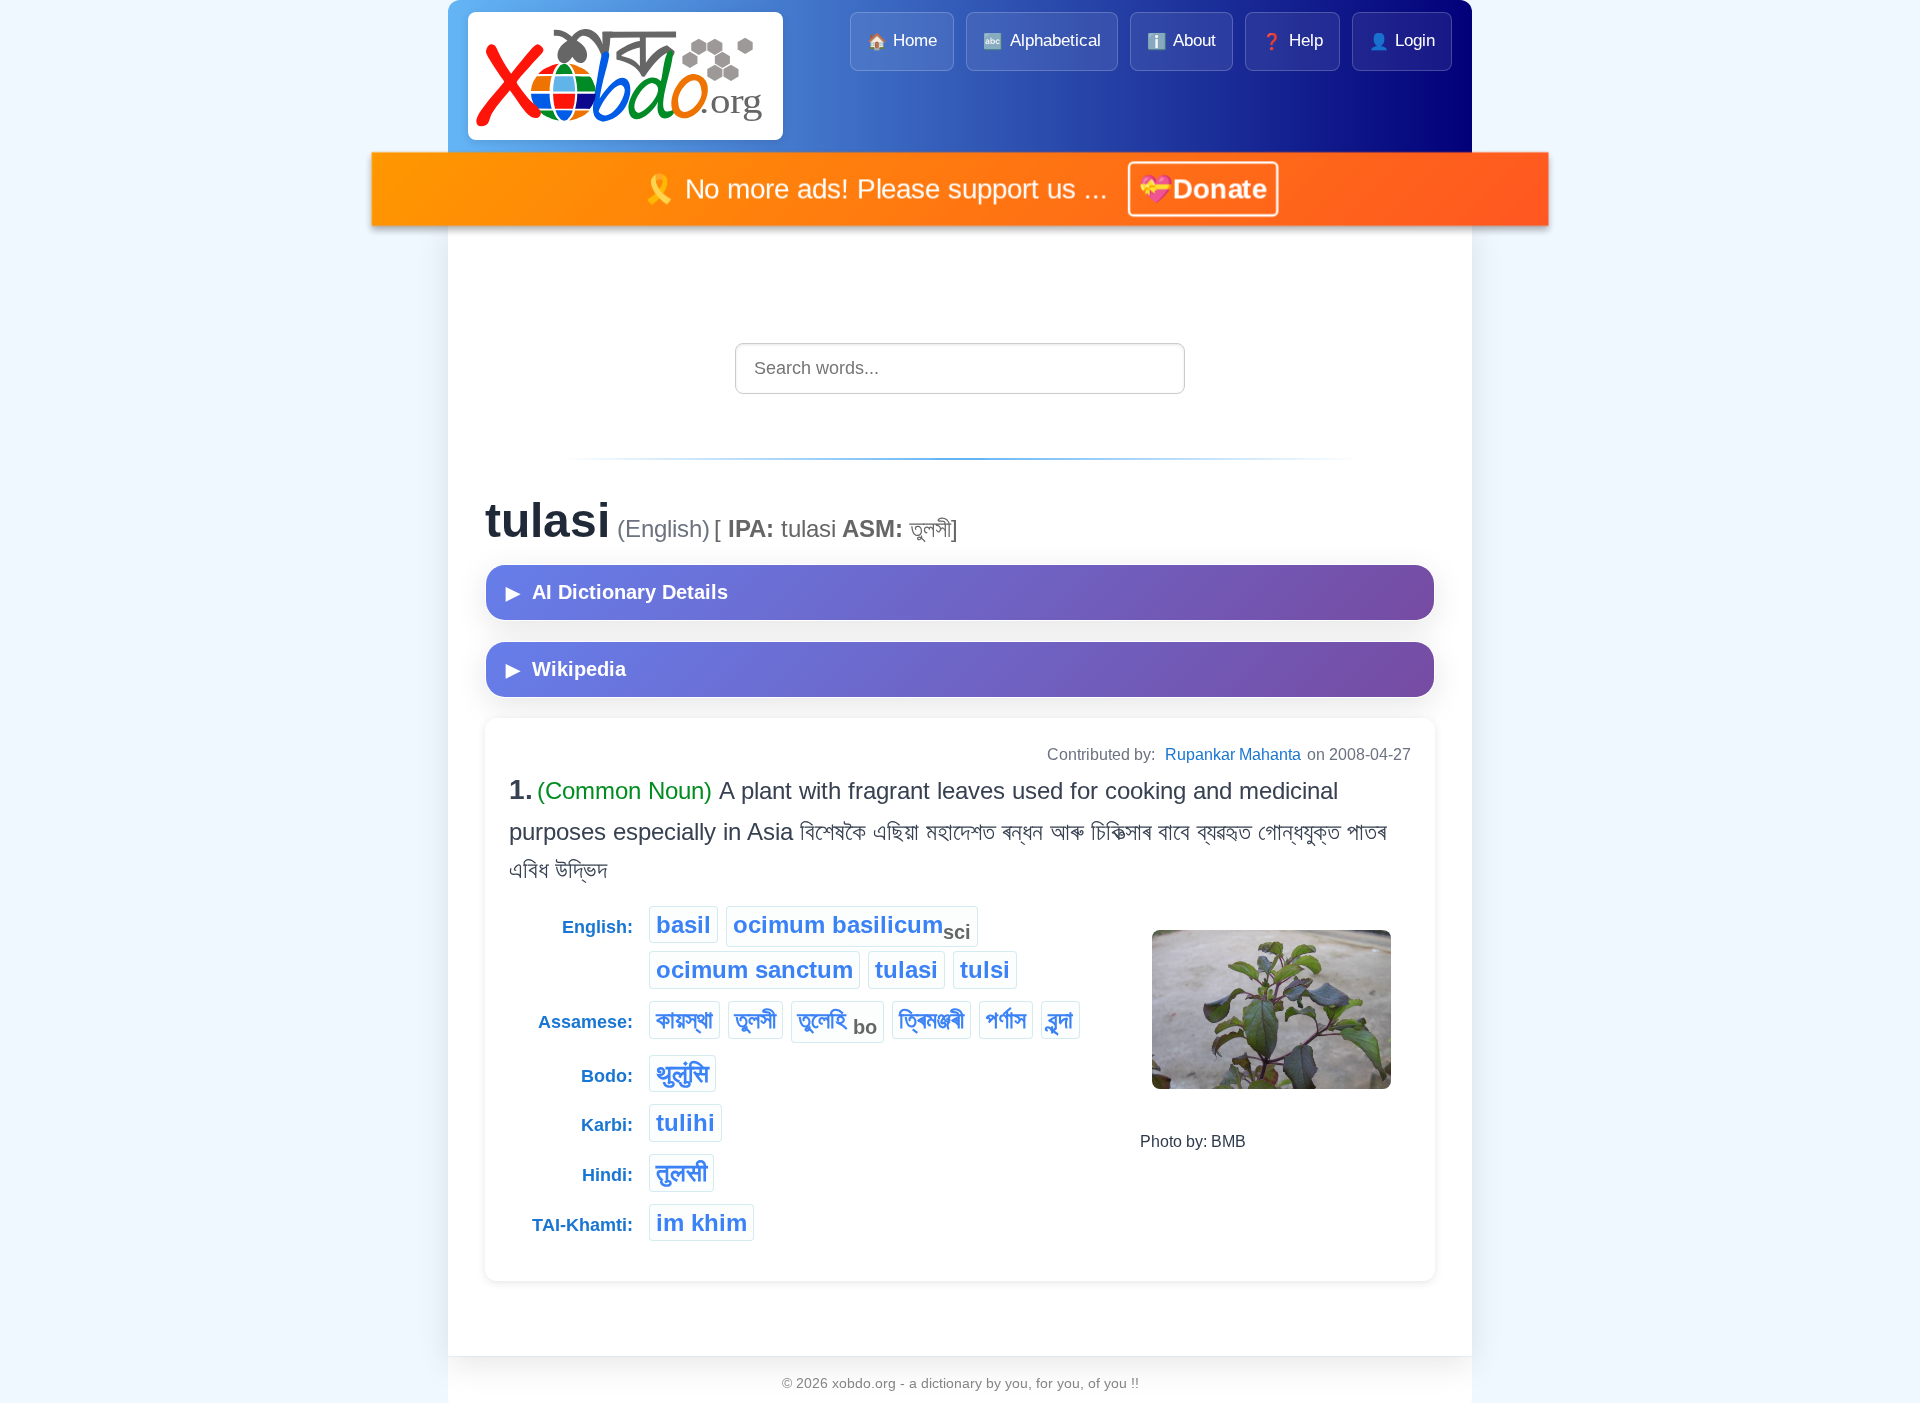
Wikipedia (566, 669)
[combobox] (960, 368)
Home (902, 40)
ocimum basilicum (852, 927)
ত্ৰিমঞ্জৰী (931, 1019)
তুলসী (755, 1019)
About (1181, 40)
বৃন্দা (1060, 1019)
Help (1292, 40)
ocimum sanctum (754, 969)
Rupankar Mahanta (1233, 754)
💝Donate (1172, 188)
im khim (701, 1222)
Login (1402, 40)
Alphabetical (1041, 40)
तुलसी (681, 1172)
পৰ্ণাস (1006, 1019)
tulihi (685, 1122)
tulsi (985, 969)
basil (683, 924)
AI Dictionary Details (617, 592)
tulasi (906, 969)
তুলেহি (837, 1022)
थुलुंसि (682, 1073)
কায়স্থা (684, 1019)
